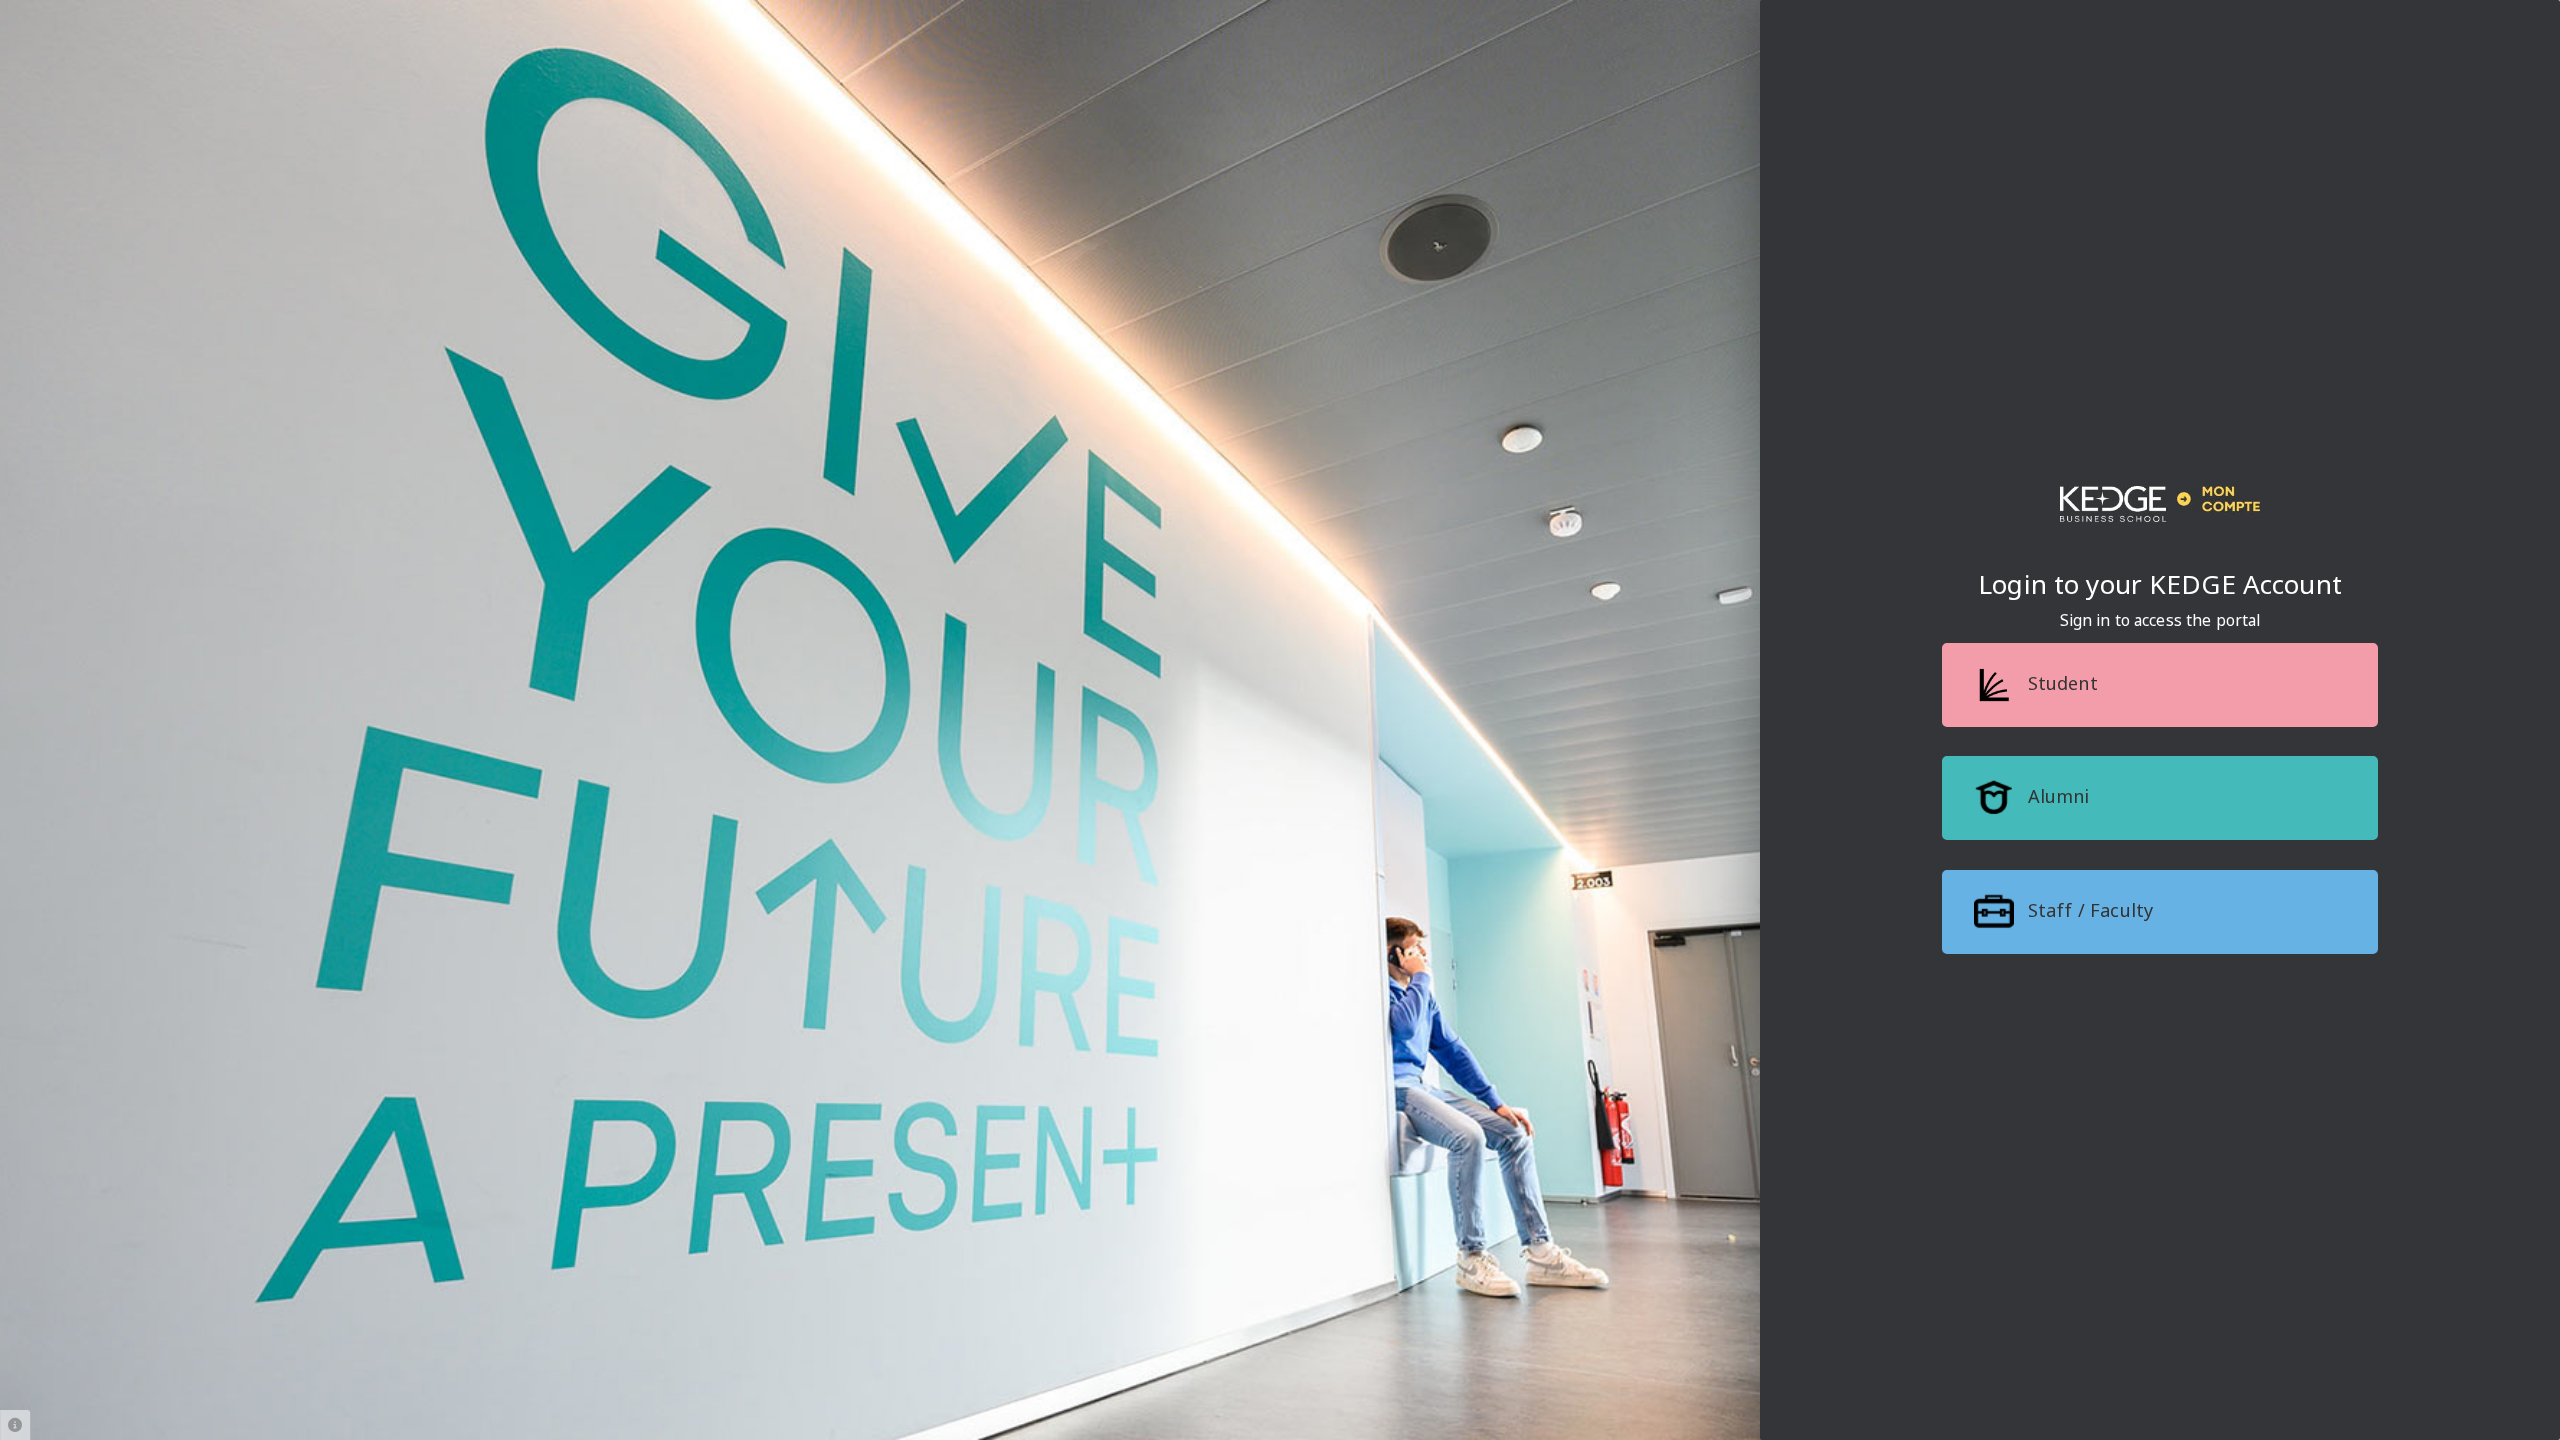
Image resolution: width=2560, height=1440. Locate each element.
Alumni (2055, 796)
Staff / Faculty (2087, 910)
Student (2059, 683)
